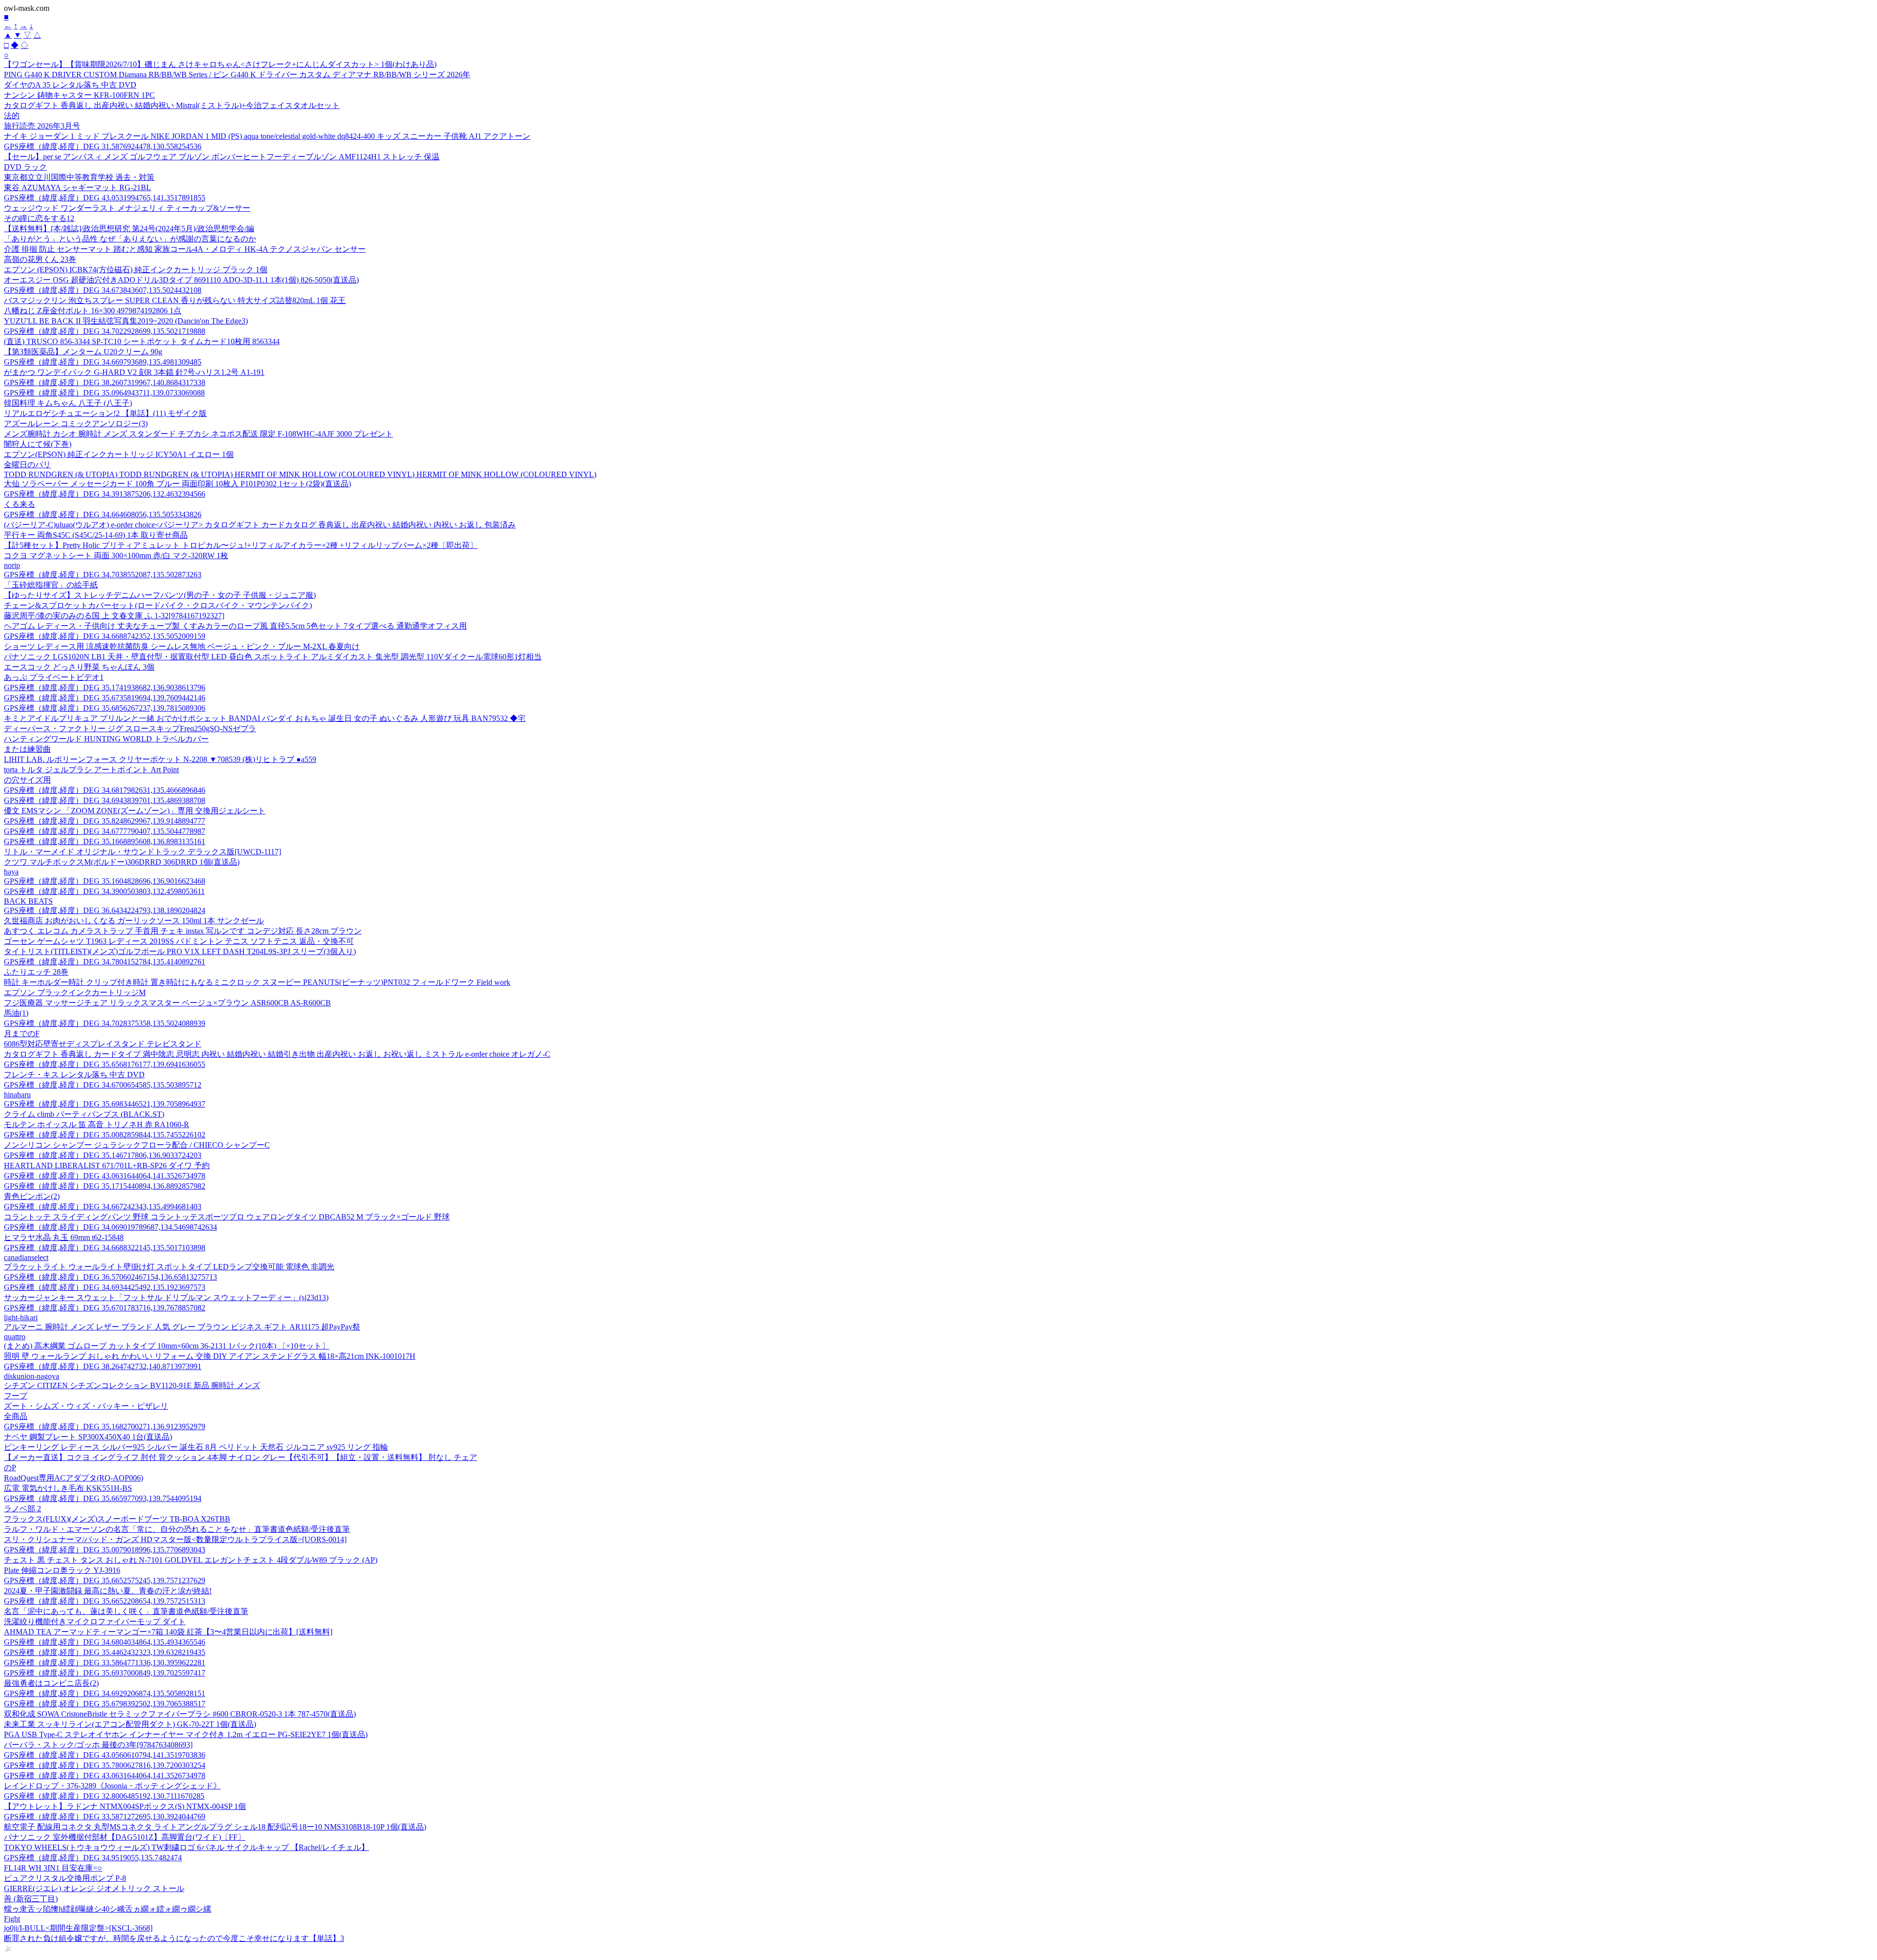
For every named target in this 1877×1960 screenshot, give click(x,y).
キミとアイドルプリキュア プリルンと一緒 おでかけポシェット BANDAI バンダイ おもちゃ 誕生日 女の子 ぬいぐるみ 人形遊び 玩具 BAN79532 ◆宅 (265, 718)
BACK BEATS (28, 901)
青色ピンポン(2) (32, 1196)
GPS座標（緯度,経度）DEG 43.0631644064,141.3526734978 (105, 1176)
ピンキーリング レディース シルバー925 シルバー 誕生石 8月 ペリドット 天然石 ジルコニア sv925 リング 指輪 (196, 1447)
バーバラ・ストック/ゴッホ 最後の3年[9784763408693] (98, 1745)
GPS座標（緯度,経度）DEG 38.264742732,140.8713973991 (103, 1366)
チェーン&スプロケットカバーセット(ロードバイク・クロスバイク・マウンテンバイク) (158, 605)
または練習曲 (27, 749)
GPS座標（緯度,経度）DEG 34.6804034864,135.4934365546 (105, 1642)
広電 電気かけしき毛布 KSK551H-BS (68, 1488)
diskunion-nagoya (32, 1376)
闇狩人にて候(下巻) (38, 444)
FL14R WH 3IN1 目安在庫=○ (53, 1868)
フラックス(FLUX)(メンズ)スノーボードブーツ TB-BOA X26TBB (117, 1519)
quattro (15, 1337)
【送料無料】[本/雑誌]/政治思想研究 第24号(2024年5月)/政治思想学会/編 (129, 229)
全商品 (16, 1416)
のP (10, 1468)
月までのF (22, 1034)
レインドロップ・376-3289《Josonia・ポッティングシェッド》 (112, 1786)
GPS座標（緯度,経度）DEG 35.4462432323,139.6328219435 (105, 1652)
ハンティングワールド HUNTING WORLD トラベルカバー (106, 739)
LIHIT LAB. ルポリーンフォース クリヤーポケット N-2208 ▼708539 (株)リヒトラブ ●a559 (160, 759)
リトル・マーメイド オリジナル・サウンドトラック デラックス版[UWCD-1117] (142, 852)
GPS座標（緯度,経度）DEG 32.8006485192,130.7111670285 (104, 1796)
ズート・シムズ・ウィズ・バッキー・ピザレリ (86, 1406)
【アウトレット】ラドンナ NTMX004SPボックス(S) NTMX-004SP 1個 (125, 1806)
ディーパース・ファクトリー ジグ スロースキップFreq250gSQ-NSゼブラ (130, 729)
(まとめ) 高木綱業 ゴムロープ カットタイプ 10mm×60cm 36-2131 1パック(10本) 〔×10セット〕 (167, 1346)
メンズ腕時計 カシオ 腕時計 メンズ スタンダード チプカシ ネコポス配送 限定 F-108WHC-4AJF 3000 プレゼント (198, 434)
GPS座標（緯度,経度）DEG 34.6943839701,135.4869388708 (105, 800)
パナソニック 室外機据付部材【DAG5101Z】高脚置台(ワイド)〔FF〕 (125, 1837)
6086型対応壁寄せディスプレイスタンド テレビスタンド (103, 1044)
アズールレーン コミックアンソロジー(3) (76, 424)
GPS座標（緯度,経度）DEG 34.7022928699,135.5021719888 (105, 331)
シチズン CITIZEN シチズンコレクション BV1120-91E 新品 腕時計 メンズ (132, 1385)
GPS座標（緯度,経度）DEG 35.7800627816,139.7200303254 (105, 1765)
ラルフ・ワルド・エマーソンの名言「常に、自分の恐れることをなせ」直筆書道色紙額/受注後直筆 (177, 1529)
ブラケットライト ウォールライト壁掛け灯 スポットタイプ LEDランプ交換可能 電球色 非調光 (169, 1267)
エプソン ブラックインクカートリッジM (75, 992)
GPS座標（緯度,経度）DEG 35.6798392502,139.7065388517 (105, 1704)
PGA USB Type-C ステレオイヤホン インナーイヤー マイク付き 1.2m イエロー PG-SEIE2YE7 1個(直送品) (186, 1734)
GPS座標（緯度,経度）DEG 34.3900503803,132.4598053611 (104, 891)
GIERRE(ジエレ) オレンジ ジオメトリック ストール (94, 1888)
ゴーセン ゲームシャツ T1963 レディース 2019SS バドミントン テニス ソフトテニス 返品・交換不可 (179, 941)
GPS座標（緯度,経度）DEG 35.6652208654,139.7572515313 (105, 1601)
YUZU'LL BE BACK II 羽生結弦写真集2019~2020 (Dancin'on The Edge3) (126, 321)
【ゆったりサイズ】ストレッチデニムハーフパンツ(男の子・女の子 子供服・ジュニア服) (160, 595)
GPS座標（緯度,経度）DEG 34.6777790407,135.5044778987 (105, 831)
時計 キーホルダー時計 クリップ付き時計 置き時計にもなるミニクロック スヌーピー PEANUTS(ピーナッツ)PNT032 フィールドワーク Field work (257, 982)
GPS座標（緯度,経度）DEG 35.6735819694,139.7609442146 (105, 698)
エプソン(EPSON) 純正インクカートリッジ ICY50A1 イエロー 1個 (119, 454)
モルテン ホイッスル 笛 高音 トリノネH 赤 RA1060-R (97, 1124)
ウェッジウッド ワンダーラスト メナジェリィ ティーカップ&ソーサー (127, 208)
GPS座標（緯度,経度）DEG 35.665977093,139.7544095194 (103, 1498)
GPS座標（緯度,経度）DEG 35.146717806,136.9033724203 (103, 1155)
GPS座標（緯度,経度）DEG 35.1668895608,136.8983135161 (105, 841)
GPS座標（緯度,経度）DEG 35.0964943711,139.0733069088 (104, 393)
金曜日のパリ (27, 465)
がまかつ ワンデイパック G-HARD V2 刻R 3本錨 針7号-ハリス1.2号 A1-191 (134, 372)
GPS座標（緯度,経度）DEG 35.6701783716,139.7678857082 (105, 1308)
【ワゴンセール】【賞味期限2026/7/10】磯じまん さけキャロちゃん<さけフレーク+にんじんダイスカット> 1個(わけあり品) (220, 64)
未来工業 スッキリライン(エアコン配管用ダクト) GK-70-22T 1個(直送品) (130, 1724)
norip (12, 565)
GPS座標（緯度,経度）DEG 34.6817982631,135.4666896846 (105, 790)
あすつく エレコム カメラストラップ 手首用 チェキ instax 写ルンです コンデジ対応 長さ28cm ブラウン (183, 931)
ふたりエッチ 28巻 (36, 972)
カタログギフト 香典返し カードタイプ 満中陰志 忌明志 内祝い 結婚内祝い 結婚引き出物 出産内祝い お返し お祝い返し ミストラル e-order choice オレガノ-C (277, 1054)
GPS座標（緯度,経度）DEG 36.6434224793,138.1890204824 (105, 910)
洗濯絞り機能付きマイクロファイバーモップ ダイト (95, 1622)
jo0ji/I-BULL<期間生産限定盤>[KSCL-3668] (78, 1928)
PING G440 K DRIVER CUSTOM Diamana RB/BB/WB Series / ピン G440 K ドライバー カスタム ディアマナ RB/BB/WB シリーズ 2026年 (237, 75)
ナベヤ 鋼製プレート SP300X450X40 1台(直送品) (88, 1437)
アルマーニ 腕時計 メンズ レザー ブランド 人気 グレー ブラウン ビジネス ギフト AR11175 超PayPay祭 (182, 1327)
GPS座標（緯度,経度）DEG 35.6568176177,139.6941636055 (105, 1064)
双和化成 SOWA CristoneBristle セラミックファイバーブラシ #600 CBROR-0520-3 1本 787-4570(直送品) (180, 1714)
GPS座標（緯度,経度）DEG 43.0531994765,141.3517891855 (105, 198)
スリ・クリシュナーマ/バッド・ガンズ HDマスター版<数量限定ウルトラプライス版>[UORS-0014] (175, 1539)
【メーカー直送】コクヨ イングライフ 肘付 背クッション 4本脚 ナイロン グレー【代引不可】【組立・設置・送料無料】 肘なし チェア (240, 1457)
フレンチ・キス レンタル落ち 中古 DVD (74, 1075)
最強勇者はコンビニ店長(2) (51, 1683)
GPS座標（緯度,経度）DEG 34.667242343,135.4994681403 (103, 1207)
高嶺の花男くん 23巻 (40, 259)
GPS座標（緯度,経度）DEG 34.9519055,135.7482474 (93, 1858)
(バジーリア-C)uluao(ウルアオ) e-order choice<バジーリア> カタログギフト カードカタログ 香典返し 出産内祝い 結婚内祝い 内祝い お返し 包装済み (260, 525)
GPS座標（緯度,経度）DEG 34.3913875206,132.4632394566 (105, 494)
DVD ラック (25, 167)
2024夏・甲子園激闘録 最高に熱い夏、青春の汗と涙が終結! (108, 1591)
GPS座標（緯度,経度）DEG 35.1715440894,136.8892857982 (105, 1186)
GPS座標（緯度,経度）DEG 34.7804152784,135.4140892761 (105, 962)
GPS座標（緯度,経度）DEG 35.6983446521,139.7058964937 (105, 1104)
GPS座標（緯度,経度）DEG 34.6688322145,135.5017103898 (105, 1248)
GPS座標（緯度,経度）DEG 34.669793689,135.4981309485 (103, 362)
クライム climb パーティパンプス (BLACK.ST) (84, 1114)
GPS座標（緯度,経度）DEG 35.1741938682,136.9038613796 (105, 687)
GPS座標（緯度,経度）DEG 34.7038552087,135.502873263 (103, 575)
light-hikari (21, 1318)
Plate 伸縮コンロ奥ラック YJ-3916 (62, 1570)
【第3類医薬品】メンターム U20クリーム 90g (83, 352)
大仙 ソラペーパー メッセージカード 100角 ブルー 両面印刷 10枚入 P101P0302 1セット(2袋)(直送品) (177, 484)
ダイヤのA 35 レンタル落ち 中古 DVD (70, 85)
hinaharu (17, 1095)
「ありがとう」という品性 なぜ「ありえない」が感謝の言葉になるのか (130, 239)
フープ (16, 1396)
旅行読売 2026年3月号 (42, 126)
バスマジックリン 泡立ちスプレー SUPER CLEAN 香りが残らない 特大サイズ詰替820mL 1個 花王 (175, 300)
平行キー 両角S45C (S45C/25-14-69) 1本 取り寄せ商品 (96, 535)
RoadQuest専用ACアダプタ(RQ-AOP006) (74, 1478)
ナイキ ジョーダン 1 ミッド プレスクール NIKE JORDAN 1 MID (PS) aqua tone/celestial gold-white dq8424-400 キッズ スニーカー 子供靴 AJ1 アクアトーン (267, 136)
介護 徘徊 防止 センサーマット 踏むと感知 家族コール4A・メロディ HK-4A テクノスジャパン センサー (185, 249)
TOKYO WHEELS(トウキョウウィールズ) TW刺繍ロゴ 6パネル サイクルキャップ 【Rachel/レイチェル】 (186, 1847)
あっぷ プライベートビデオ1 (54, 677)
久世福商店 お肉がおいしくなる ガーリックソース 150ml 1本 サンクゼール (134, 921)
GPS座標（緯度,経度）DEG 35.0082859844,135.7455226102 (105, 1135)
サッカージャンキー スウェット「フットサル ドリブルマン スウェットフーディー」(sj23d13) (166, 1297)
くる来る (20, 504)
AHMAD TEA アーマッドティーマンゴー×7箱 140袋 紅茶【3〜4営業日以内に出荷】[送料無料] (168, 1632)
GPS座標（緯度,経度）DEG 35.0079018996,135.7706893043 (105, 1550)
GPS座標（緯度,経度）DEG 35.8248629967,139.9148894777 (105, 821)
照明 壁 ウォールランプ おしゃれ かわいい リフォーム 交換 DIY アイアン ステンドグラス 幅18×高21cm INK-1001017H (210, 1356)
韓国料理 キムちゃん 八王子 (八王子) (68, 403)
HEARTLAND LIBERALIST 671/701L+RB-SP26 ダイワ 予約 (107, 1165)
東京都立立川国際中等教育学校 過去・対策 (79, 177)
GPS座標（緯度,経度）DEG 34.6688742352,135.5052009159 (105, 636)
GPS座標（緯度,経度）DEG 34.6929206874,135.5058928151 (105, 1693)
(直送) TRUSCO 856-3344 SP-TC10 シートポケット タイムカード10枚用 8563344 (142, 341)
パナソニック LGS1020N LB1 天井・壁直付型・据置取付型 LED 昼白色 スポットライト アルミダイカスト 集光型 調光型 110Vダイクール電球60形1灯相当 (273, 657)
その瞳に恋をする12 (39, 218)
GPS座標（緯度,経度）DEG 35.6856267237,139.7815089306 (105, 708)
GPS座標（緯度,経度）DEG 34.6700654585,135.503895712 (103, 1085)
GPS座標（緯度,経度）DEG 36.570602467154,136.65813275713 (110, 1277)
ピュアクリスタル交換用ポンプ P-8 (65, 1878)
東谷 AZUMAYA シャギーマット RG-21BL (77, 187)
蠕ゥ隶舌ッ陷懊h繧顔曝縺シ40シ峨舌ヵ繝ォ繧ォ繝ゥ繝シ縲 (108, 1909)
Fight (12, 1919)
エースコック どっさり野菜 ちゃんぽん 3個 (79, 667)
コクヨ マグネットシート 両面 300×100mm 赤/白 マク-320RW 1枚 (116, 555)
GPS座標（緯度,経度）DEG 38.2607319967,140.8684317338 (105, 382)
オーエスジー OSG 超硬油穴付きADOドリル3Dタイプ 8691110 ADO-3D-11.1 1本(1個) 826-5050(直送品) (181, 280)
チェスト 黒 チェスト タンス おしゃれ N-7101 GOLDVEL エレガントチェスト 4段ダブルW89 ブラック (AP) (191, 1560)
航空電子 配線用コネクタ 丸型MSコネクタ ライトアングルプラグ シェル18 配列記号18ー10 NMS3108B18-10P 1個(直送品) (215, 1827)
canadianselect (26, 1257)
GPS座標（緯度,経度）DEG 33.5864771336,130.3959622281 (105, 1663)
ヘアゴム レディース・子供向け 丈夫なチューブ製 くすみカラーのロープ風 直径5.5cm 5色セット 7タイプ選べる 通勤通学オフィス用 (235, 626)
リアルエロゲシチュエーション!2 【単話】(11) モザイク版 (105, 413)
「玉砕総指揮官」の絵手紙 (51, 585)
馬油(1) (16, 1013)
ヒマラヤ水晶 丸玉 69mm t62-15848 (64, 1237)
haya (11, 872)
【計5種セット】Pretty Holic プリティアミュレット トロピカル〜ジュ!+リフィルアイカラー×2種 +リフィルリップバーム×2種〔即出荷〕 (241, 545)
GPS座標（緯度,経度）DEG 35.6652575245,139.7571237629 (105, 1580)
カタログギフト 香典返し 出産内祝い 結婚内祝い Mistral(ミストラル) (172, 105)
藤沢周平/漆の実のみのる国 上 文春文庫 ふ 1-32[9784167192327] (114, 616)
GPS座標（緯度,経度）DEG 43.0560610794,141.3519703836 (105, 1755)
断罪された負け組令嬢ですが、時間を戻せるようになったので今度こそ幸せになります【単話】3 (174, 1938)
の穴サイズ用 (27, 780)
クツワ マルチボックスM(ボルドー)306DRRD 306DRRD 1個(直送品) (122, 862)
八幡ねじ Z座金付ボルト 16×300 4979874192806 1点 (93, 311)
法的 (12, 116)
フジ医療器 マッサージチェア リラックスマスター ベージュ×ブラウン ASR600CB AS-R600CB (167, 1003)
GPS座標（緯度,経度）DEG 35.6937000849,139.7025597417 (105, 1673)
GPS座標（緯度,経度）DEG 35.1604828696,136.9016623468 (105, 881)
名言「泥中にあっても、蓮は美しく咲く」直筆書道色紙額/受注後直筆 (126, 1611)
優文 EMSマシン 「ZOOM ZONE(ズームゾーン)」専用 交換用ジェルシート (135, 811)
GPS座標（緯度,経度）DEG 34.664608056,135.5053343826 (103, 514)
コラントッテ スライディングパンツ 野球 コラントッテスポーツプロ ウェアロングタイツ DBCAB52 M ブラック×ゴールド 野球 (227, 1217)
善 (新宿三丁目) (31, 1899)
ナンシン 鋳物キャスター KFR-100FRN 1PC (79, 95)
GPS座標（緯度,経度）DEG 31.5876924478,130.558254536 (103, 146)
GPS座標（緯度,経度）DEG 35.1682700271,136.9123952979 (105, 1426)
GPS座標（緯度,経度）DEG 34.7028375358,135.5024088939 (105, 1023)
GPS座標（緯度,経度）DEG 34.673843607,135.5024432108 (103, 290)
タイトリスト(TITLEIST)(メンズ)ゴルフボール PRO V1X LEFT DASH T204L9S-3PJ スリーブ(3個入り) (180, 951)
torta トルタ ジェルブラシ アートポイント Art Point (91, 770)
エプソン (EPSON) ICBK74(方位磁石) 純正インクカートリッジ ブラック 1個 (136, 270)
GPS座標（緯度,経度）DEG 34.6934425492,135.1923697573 (105, 1287)
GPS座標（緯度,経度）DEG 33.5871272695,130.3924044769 (105, 1817)
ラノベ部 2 (22, 1509)
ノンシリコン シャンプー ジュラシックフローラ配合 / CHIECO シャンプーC (137, 1145)
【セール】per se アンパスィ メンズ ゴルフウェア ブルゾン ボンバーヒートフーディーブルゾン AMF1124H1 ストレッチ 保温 (222, 157)
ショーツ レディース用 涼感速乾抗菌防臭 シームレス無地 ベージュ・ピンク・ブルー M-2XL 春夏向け (182, 646)
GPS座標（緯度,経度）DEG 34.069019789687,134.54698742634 (110, 1227)
